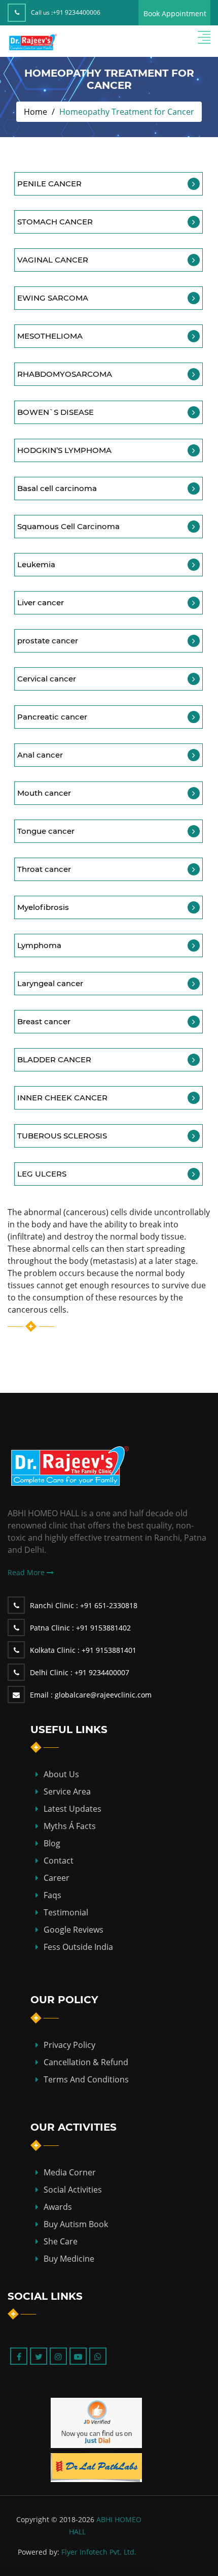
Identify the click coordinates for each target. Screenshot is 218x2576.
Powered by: (39, 2552)
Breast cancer (44, 1021)
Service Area (67, 1791)
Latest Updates (72, 1809)
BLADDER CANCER (54, 1059)
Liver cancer (41, 602)
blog (52, 1843)
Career (57, 1878)
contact (59, 1861)
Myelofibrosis (43, 907)
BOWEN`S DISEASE (56, 412)
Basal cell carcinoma (57, 488)
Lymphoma (39, 945)
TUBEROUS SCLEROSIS (62, 1136)
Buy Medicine (69, 2259)
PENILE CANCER (49, 184)
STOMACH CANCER (55, 222)
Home (35, 112)
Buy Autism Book (76, 2224)
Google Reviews (74, 1930)
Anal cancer (40, 755)
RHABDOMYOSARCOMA (65, 374)
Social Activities (73, 2190)
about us (61, 1774)
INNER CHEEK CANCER (62, 1098)
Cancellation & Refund (86, 2062)
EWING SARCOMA (53, 298)
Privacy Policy (69, 2045)
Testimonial (66, 1912)
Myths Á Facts (70, 1826)
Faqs (52, 1895)
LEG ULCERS (42, 1174)
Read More (27, 1572)
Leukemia (36, 564)
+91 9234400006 (77, 12)
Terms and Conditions (86, 2079)
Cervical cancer (47, 679)
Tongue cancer (46, 831)
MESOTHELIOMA (50, 336)
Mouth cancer (44, 793)
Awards (58, 2207)
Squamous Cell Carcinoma (68, 526)
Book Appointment (175, 13)
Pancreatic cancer (52, 717)
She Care (61, 2241)
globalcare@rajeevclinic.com (91, 1695)
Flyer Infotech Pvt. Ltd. (99, 2552)
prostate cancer (48, 641)
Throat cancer (44, 869)
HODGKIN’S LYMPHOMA (64, 450)
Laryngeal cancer (50, 983)
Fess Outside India (78, 1947)
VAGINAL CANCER (53, 260)
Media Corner (70, 2172)
